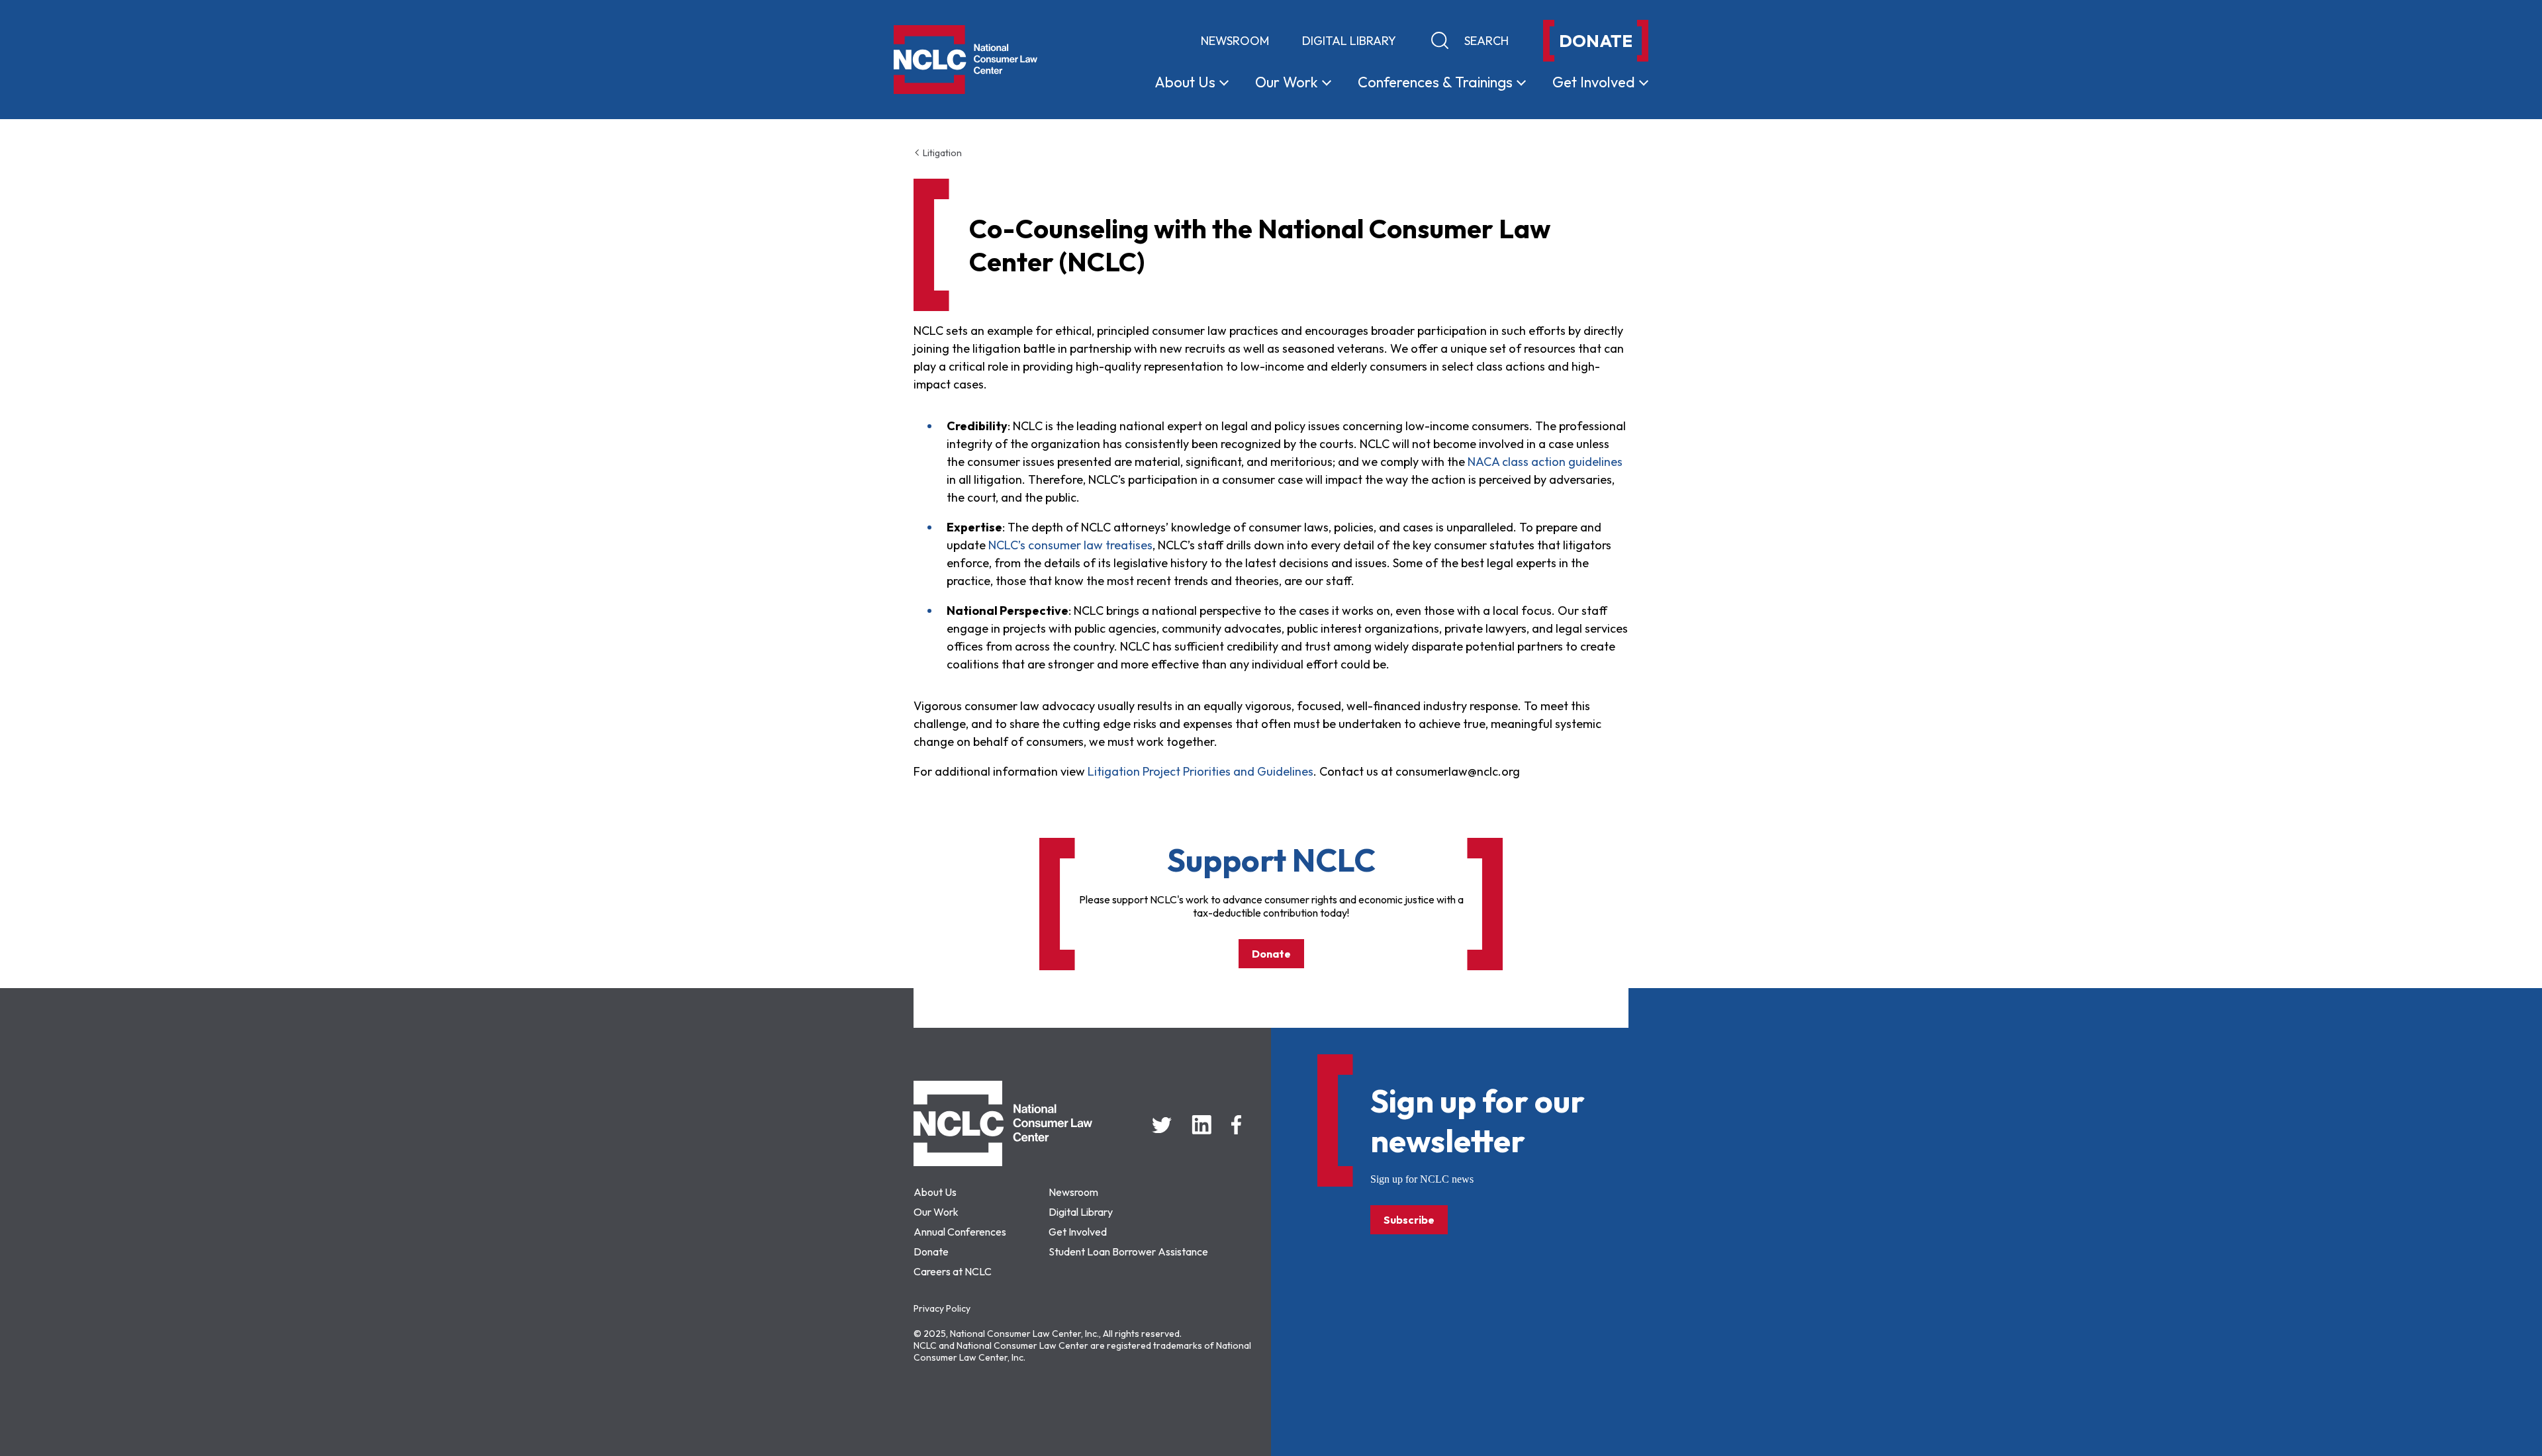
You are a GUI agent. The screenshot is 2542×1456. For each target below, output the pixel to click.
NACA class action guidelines (1545, 462)
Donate (1271, 954)
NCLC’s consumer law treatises (1070, 545)
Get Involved (1078, 1232)
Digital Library (1349, 41)
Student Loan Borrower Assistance (1128, 1251)
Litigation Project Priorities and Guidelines (1200, 771)
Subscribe (1409, 1220)
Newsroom (1235, 41)
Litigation (941, 153)
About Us (935, 1192)
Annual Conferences (960, 1232)
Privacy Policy (942, 1308)
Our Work (936, 1212)
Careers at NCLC (953, 1271)
